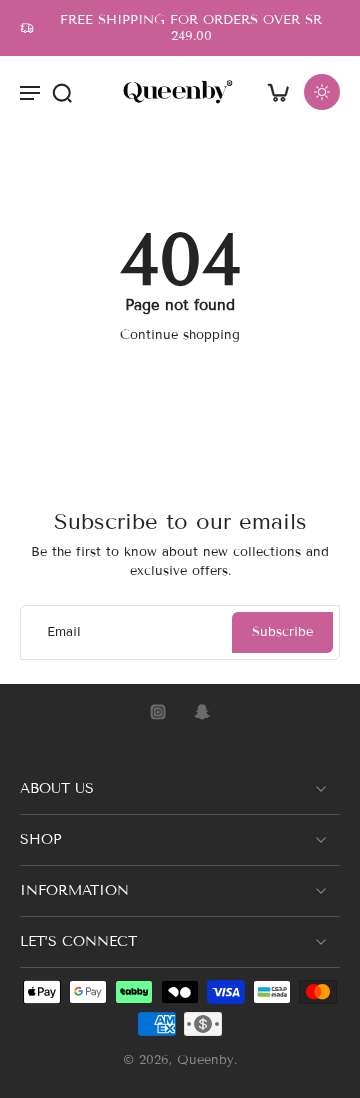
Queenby (205, 1061)
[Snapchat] (202, 712)
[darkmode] (322, 92)
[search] (62, 92)
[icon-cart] (278, 92)
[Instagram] (158, 712)
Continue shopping (180, 335)
